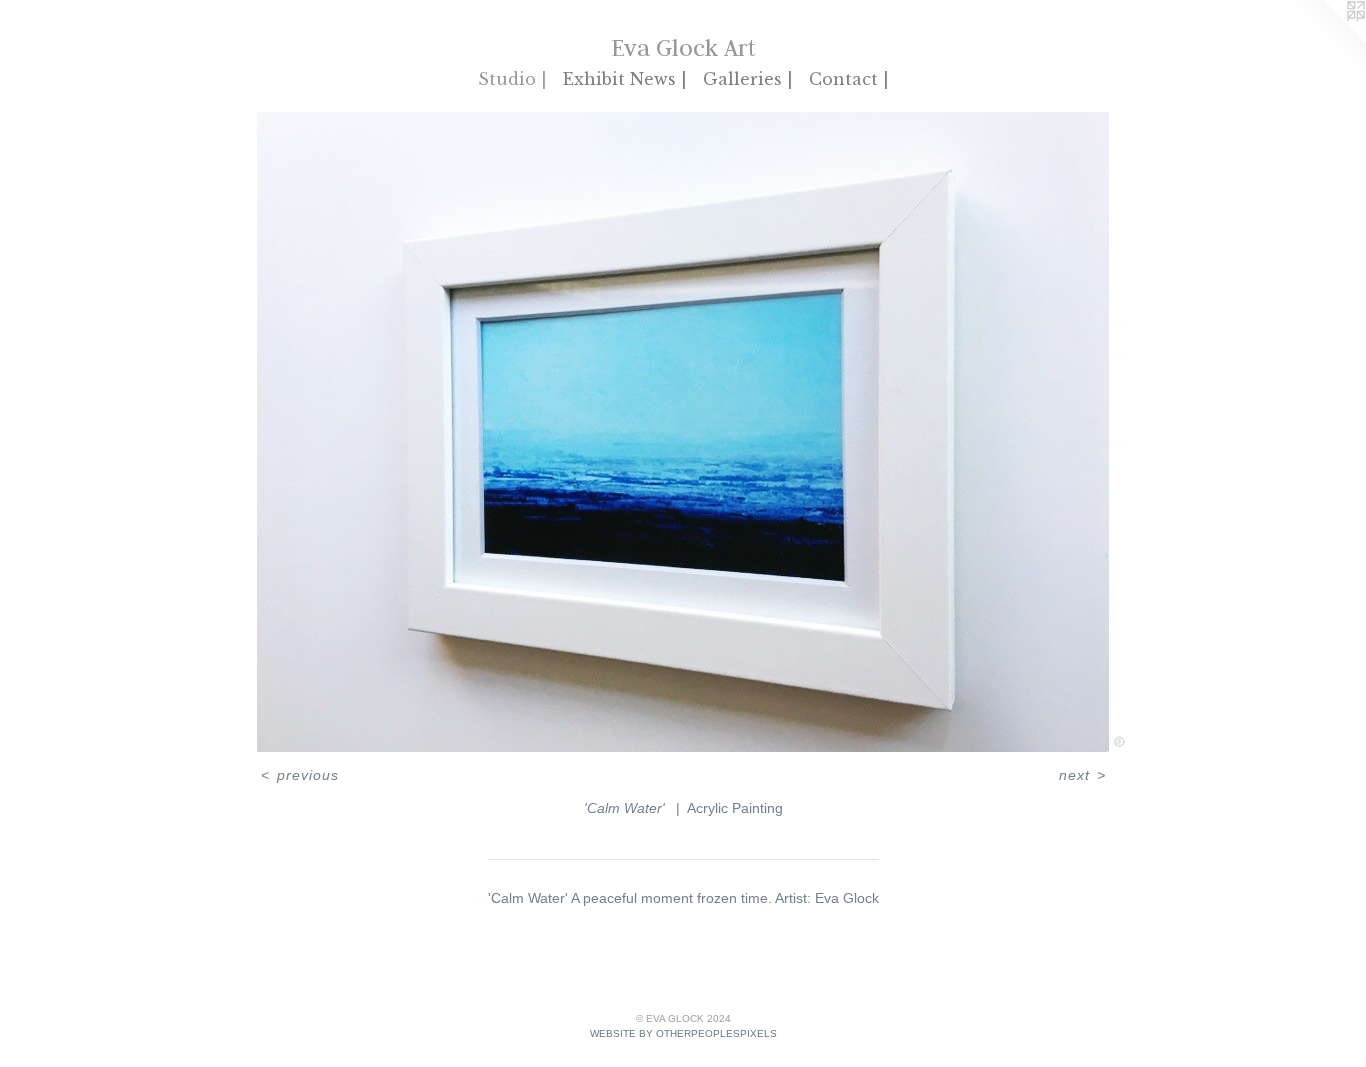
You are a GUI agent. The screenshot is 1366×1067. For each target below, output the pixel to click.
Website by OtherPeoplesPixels (683, 1033)
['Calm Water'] (683, 432)
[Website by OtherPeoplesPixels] (1326, 40)
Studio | (512, 79)
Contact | (849, 79)
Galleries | (748, 79)
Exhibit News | (625, 79)
